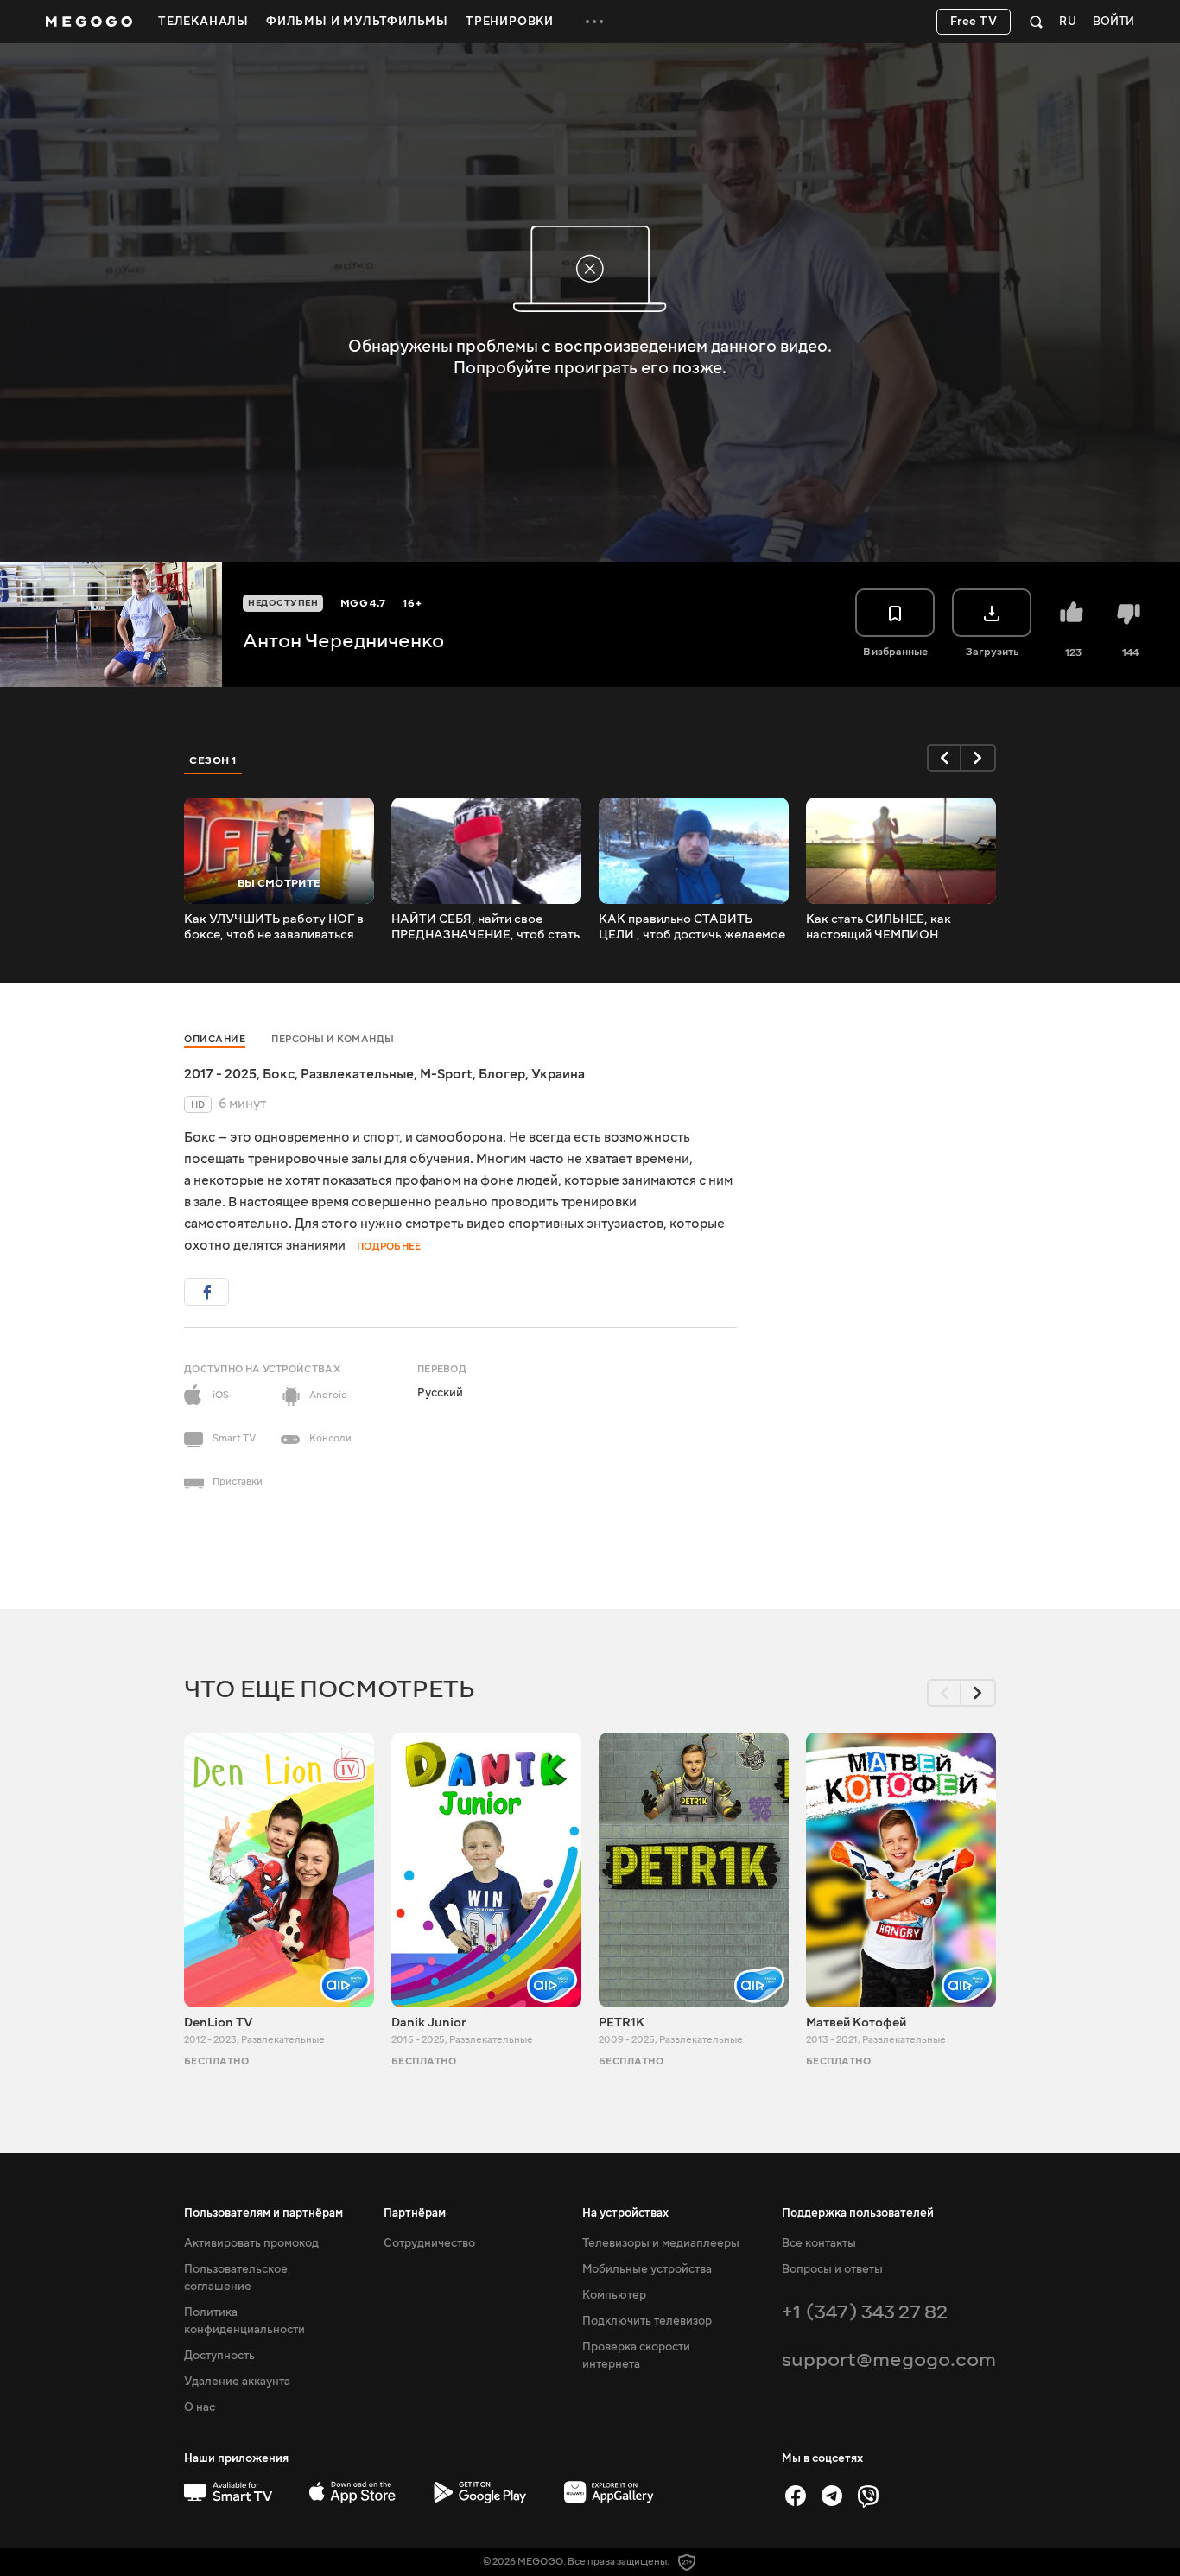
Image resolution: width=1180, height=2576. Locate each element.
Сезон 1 (213, 760)
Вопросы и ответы (832, 2269)
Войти (1113, 22)
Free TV (974, 22)
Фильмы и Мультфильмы (357, 22)
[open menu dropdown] (594, 22)
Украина (558, 1074)
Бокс (279, 1074)
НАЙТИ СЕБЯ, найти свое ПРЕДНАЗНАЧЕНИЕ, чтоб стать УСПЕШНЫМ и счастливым (485, 927)
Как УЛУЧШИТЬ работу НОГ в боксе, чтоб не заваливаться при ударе (274, 927)
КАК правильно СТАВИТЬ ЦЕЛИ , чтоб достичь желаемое (692, 927)
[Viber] (868, 2496)
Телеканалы (203, 22)
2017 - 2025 (220, 1074)
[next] (979, 758)
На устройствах (625, 2213)
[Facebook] (796, 2496)
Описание (215, 1039)
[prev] (944, 758)
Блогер (502, 1074)
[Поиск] (1036, 22)
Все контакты (819, 2243)
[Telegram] (832, 2496)
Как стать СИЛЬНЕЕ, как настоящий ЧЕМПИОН (879, 927)
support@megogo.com (889, 2360)
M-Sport (446, 1074)
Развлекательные (357, 1074)
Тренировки (510, 22)
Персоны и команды (333, 1039)
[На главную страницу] (89, 22)
